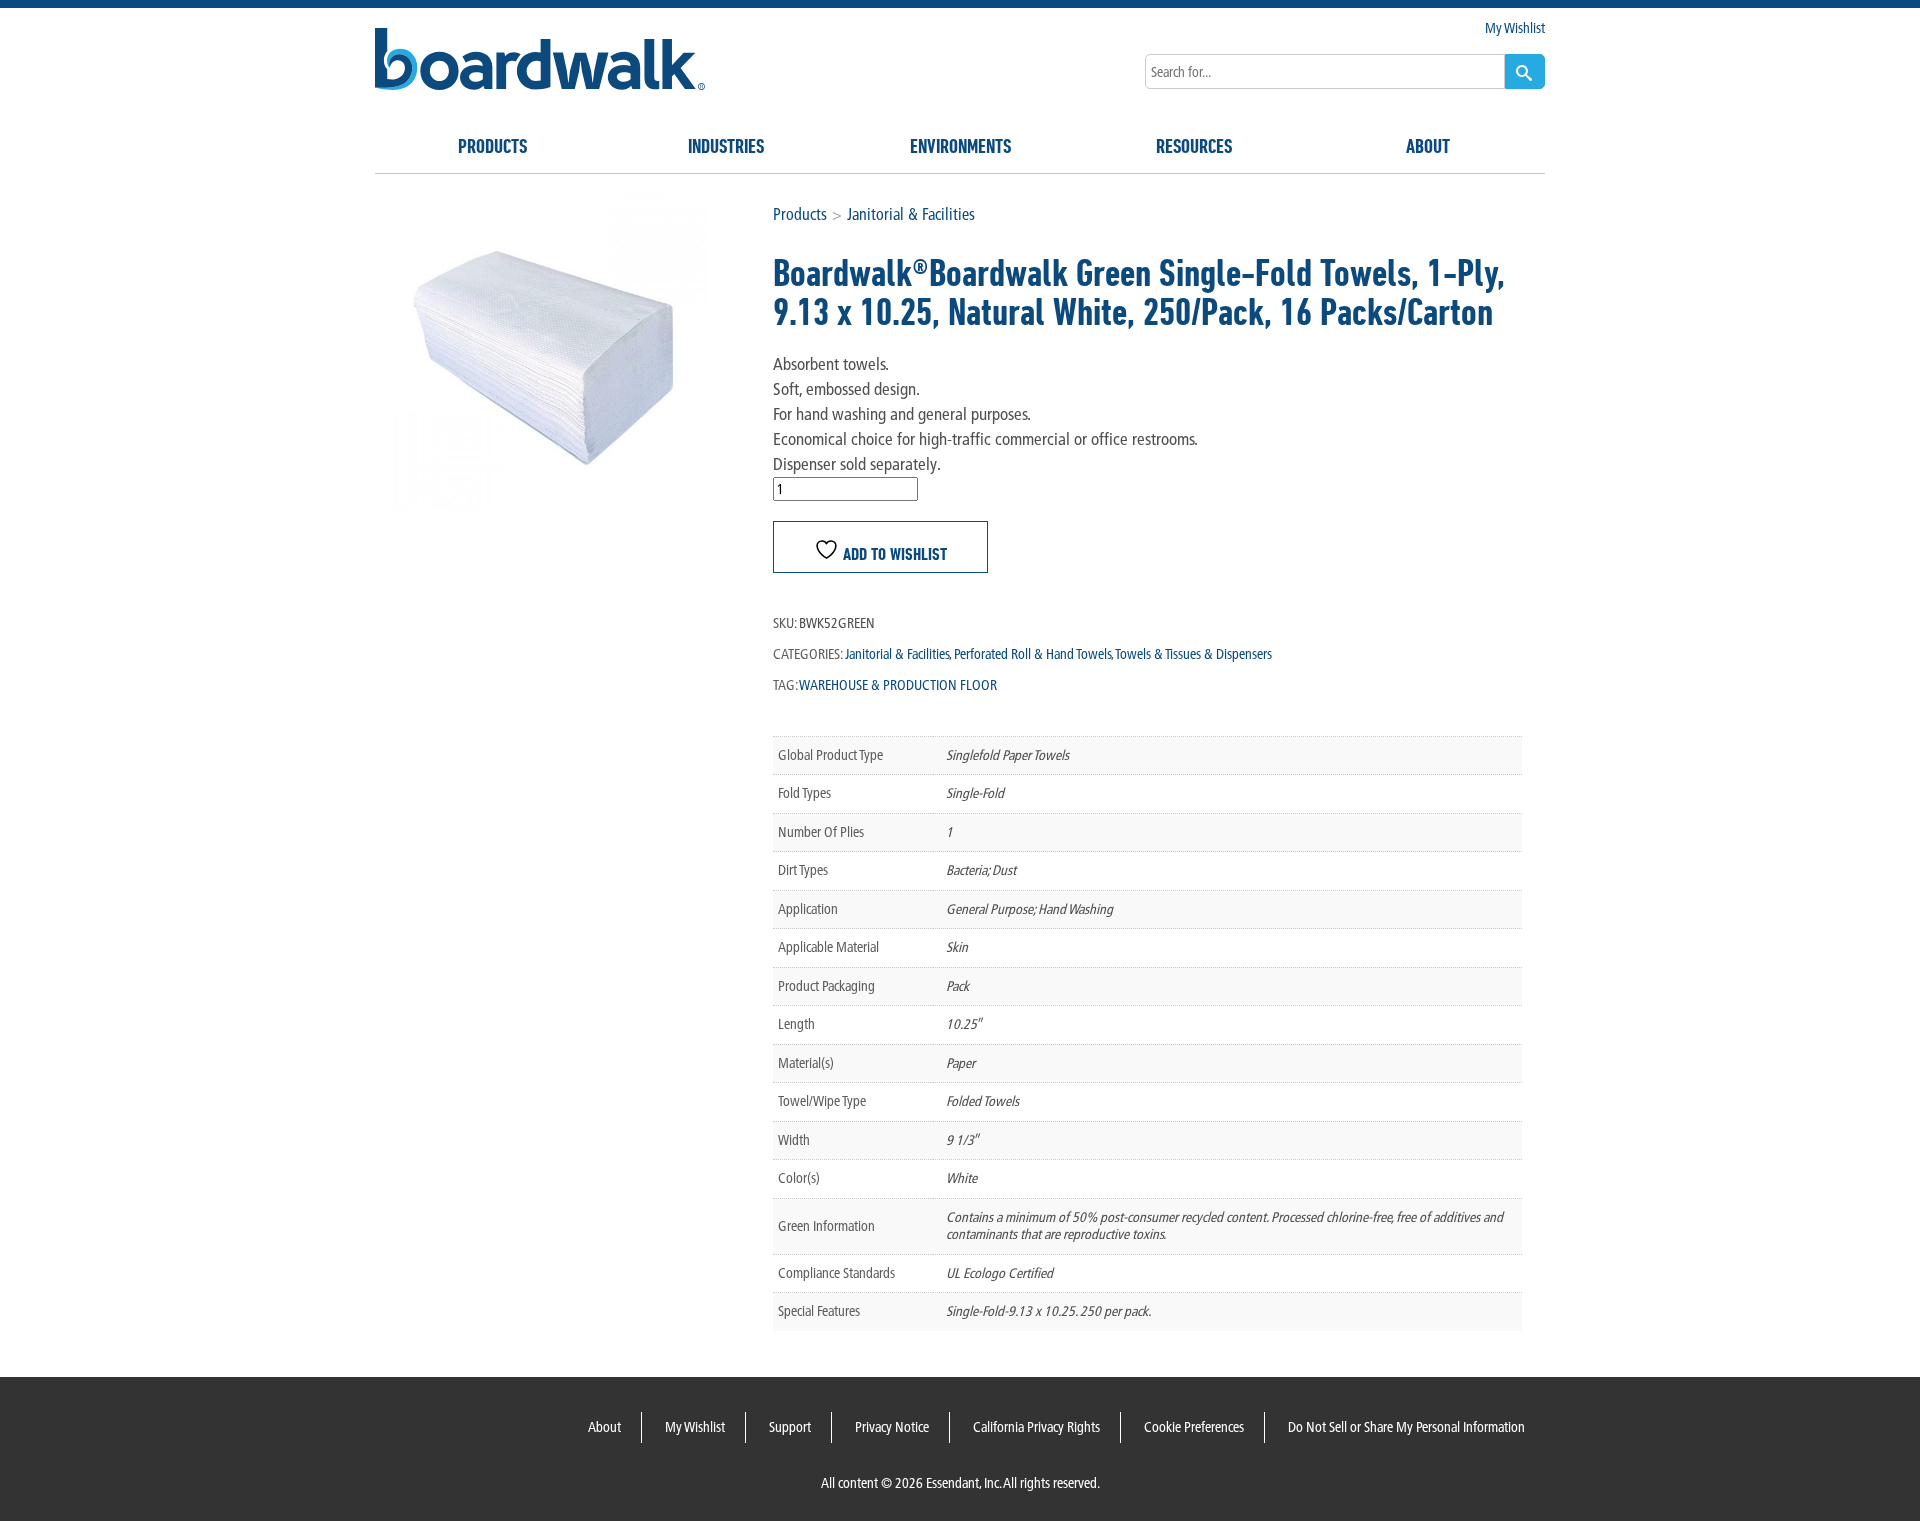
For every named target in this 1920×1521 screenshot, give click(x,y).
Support (790, 1427)
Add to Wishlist (893, 552)
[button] (1525, 71)
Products (492, 146)
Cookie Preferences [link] (1194, 1427)
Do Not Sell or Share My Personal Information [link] (1406, 1427)
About (1428, 146)
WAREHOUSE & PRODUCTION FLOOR (898, 685)
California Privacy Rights (1036, 1427)
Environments (960, 146)
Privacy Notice (892, 1427)
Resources (1194, 146)
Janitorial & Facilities (911, 214)
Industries (726, 146)
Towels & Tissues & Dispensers (1193, 654)
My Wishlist (1515, 28)
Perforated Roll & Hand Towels (1032, 654)
